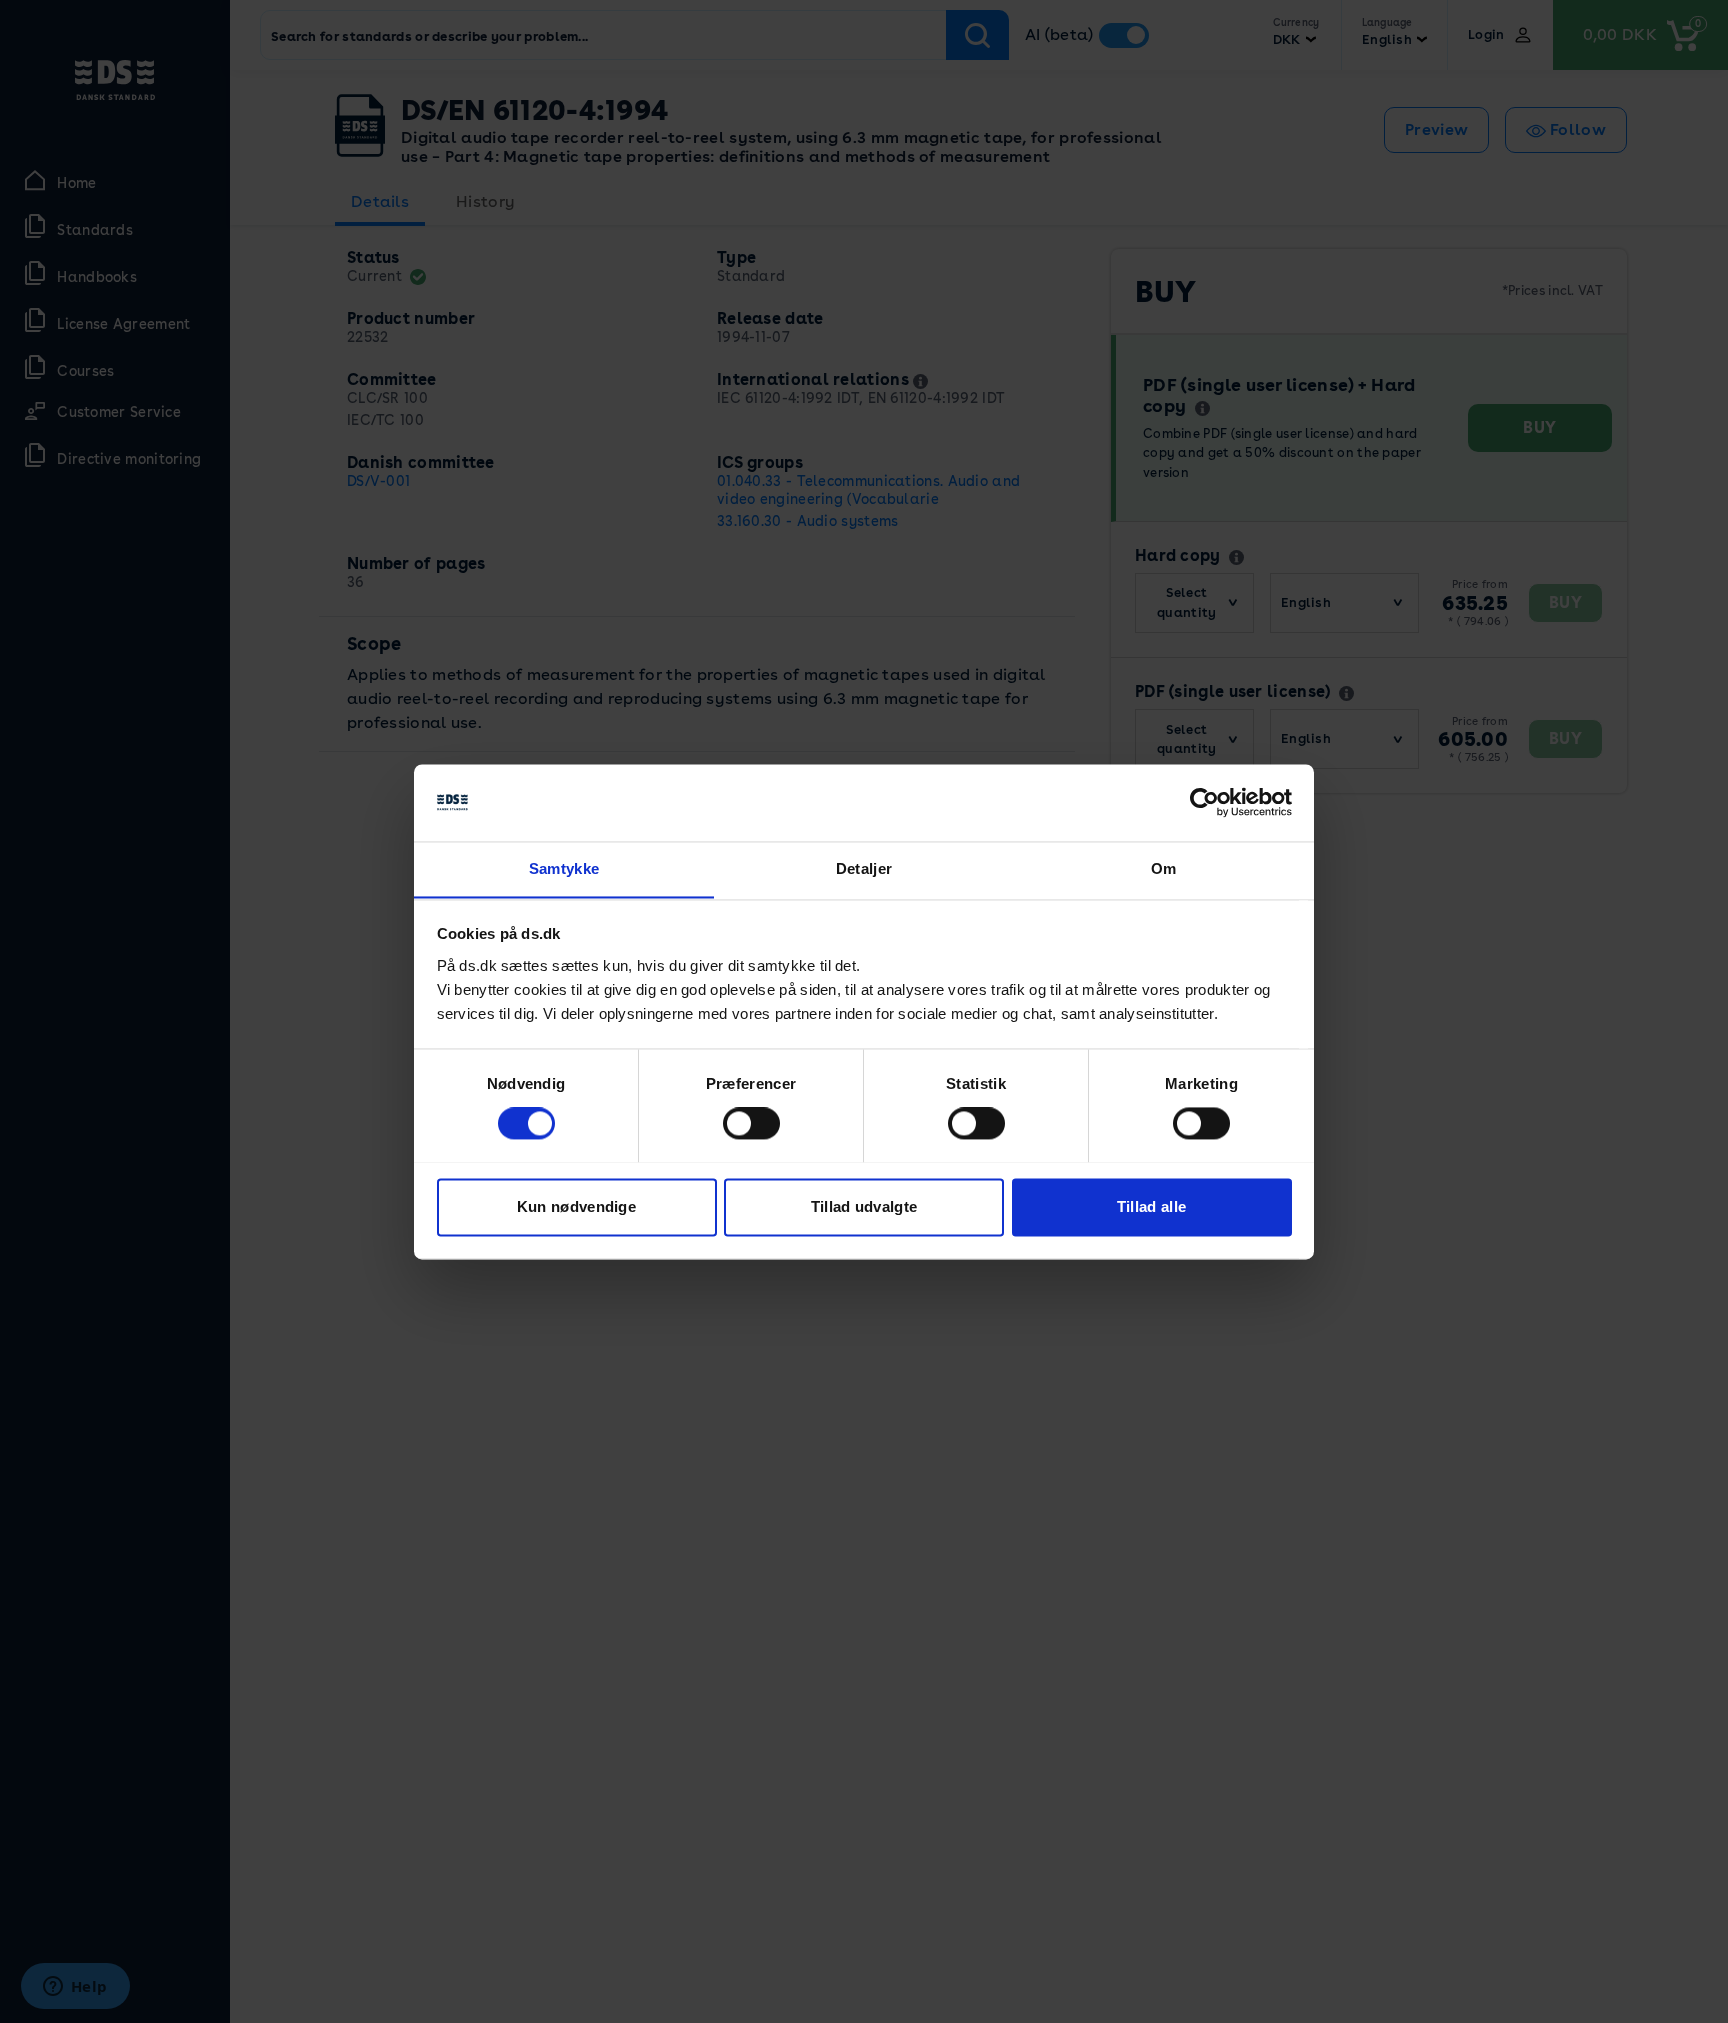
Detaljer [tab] (864, 868)
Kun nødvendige (576, 1206)
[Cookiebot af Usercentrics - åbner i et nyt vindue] (1204, 802)
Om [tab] (1164, 868)
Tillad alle (1151, 1206)
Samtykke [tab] (564, 868)
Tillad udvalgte (864, 1206)
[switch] (751, 1123)
